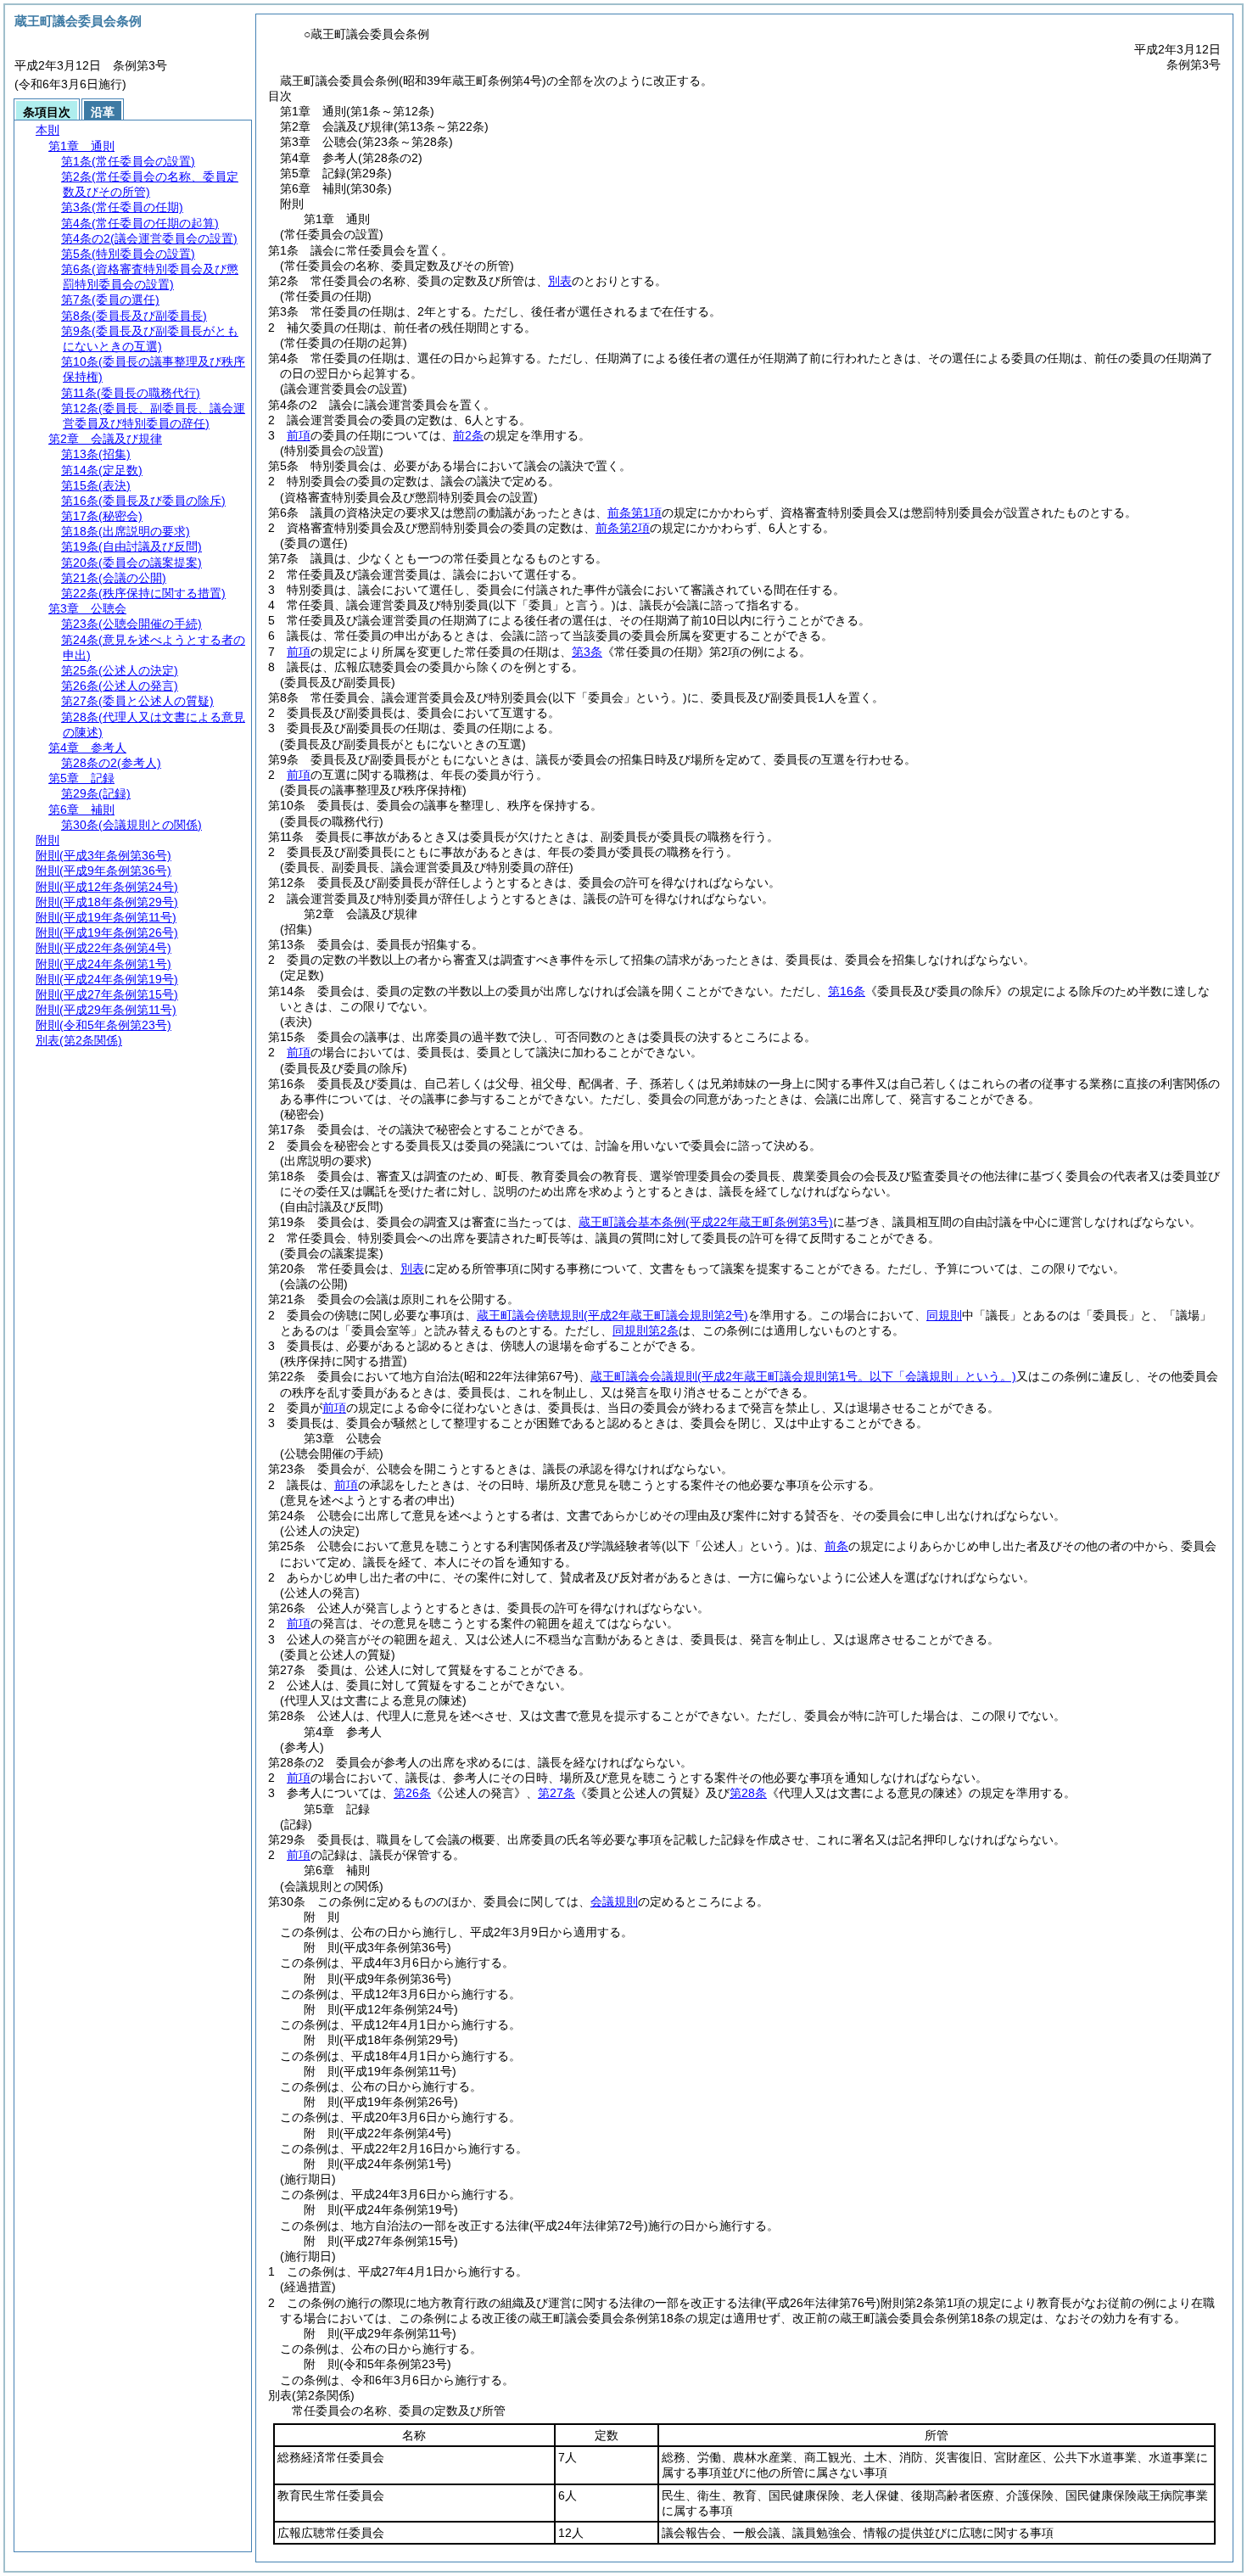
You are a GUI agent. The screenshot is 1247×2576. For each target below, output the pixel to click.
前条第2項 (623, 528)
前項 (299, 435)
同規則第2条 (646, 1330)
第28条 (748, 1793)
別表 (560, 281)
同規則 (944, 1315)
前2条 (468, 435)
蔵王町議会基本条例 (706, 1222)
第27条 (556, 1793)
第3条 (587, 652)
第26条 (412, 1793)
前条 (836, 1546)
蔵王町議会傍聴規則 (612, 1315)
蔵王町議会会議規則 (803, 1376)
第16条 (847, 991)
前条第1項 (635, 512)
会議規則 (614, 1901)
